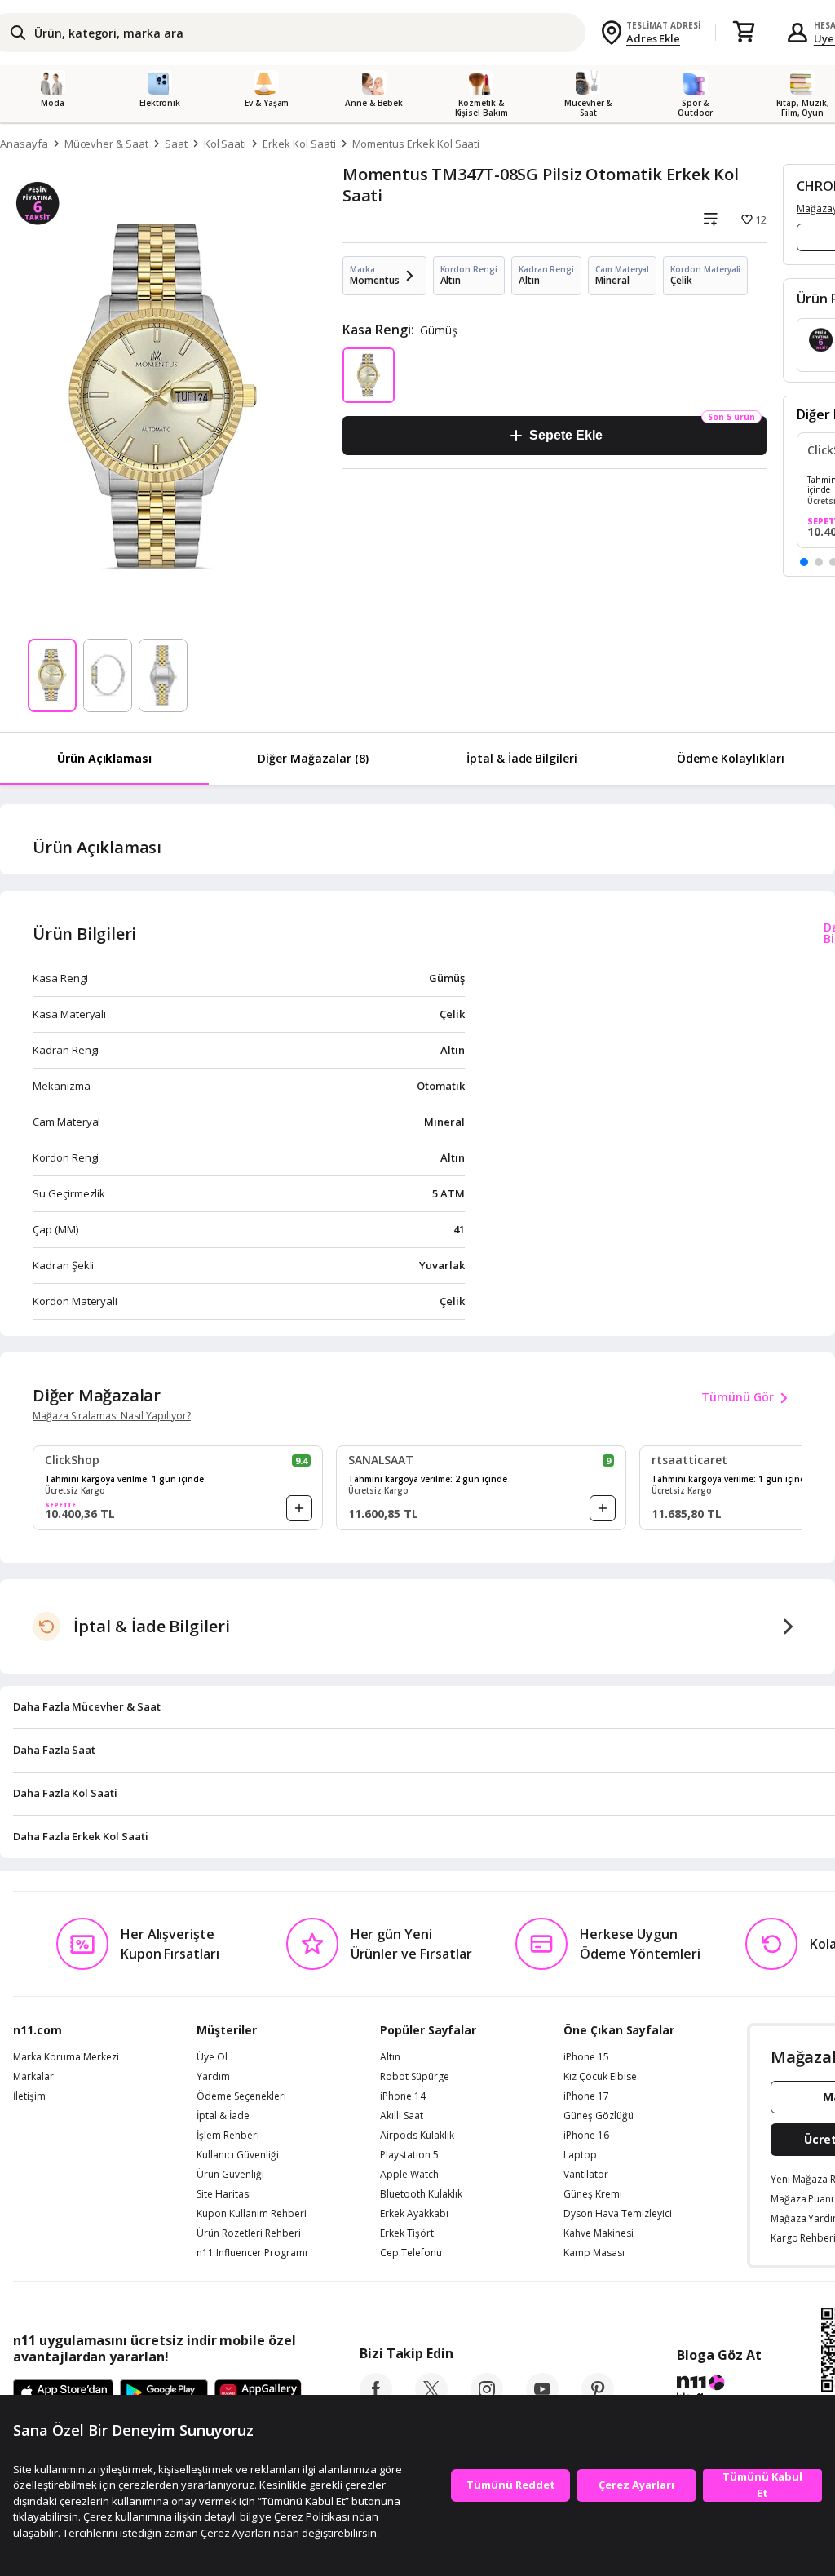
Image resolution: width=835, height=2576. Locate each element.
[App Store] (63, 2393)
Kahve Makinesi (599, 2233)
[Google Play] (164, 2393)
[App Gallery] (258, 2393)
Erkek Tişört (407, 2233)
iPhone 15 (586, 2057)
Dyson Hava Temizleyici (618, 2214)
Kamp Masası (594, 2253)
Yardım (213, 2077)
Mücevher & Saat (106, 144)
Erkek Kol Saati (299, 144)
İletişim (29, 2096)
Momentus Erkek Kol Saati (416, 144)
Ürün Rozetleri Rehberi (249, 2233)
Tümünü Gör (738, 1397)
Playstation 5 (409, 2155)
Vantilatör (586, 2175)
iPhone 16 (586, 2136)
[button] (804, 562)
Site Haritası (224, 2194)
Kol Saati (225, 144)
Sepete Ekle (566, 435)
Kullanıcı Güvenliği (238, 2155)
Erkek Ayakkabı (414, 2214)
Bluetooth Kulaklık (421, 2194)
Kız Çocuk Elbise (600, 2077)
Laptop (580, 2155)
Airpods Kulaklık (417, 2136)
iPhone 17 (586, 2096)
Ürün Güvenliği (230, 2175)
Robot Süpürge (415, 2077)
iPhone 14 (403, 2096)
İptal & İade (223, 2116)
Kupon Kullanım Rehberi (252, 2214)
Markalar (33, 2077)
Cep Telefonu (411, 2253)
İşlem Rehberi (228, 2136)
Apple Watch (409, 2175)
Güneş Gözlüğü (599, 2116)
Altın (390, 2057)
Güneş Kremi (593, 2194)
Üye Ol (212, 2057)
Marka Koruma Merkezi (66, 2057)
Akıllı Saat (402, 2116)
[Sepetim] (744, 33)
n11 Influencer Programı (252, 2253)
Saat (176, 144)
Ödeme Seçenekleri (241, 2096)
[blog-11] (719, 2391)
